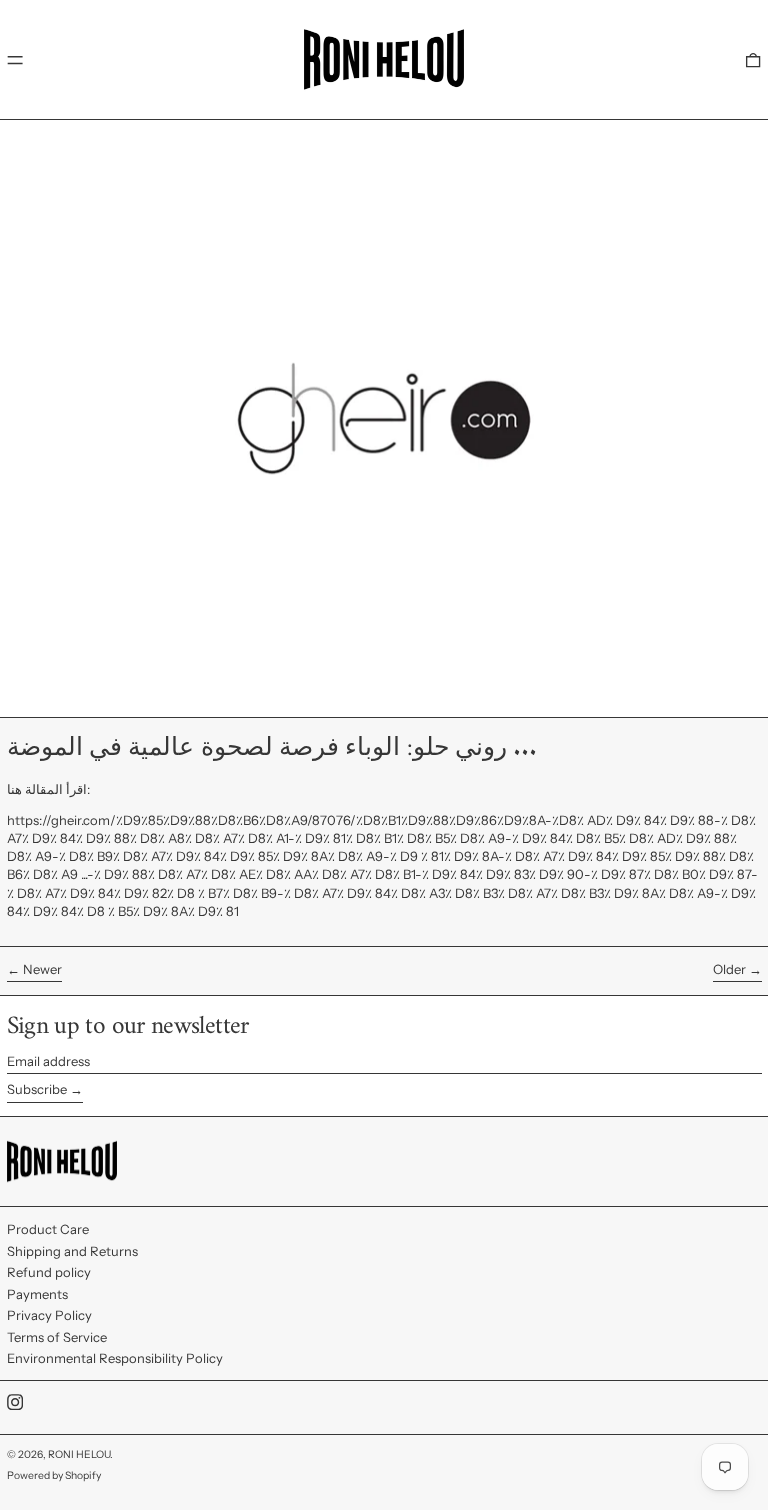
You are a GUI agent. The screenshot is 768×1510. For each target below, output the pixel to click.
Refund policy (49, 1272)
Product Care (48, 1229)
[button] (753, 59)
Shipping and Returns (72, 1251)
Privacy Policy (49, 1315)
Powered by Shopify (54, 1475)
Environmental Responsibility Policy (115, 1358)
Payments (37, 1294)
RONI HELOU (79, 1454)
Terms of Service (57, 1337)
